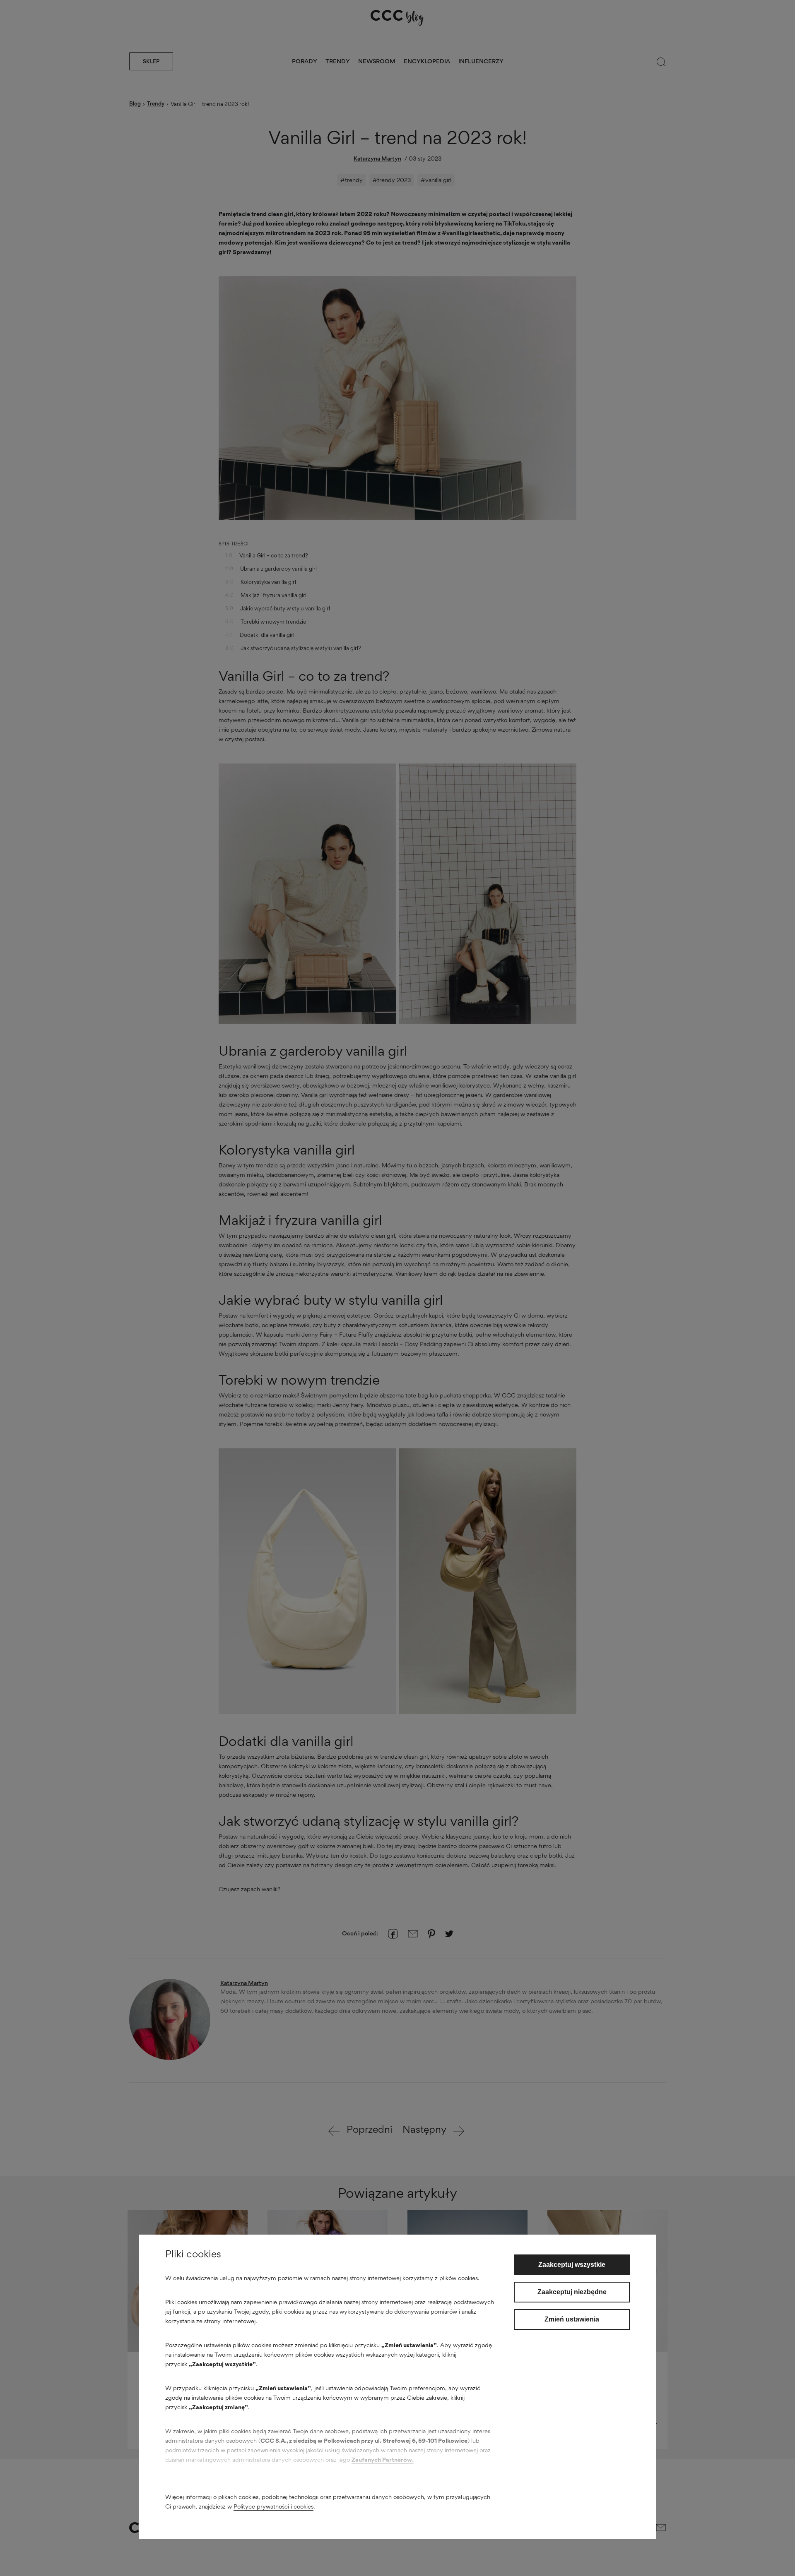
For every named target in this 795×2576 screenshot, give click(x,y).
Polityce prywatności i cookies (273, 2506)
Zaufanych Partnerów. (383, 2460)
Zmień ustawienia (572, 2319)
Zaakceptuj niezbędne (572, 2292)
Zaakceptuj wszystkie (572, 2265)
